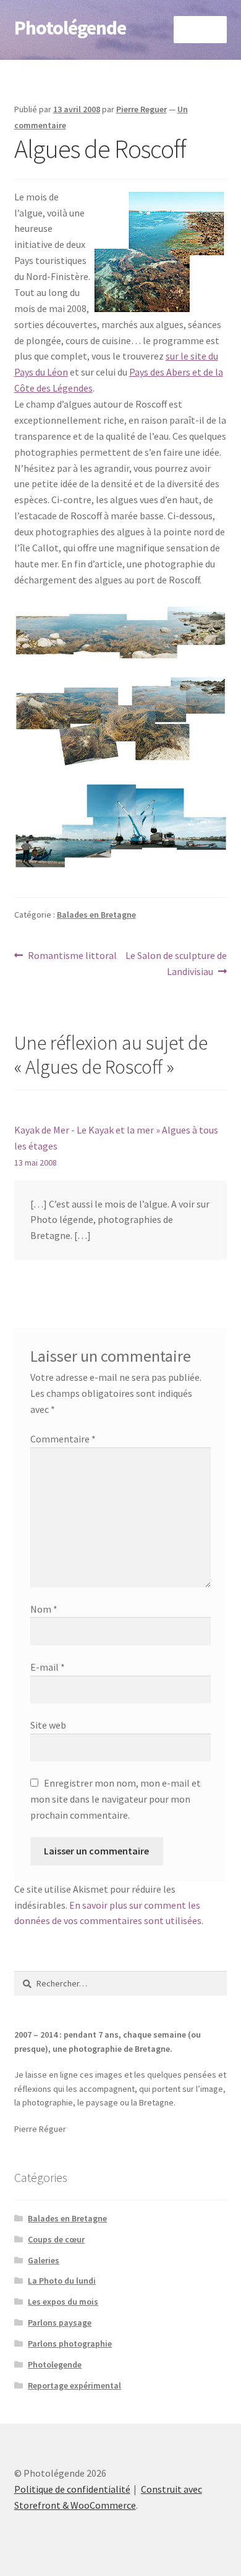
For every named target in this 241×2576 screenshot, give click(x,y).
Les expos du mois (63, 2302)
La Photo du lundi (62, 2281)
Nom (44, 1609)
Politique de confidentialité (72, 2489)
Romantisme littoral (72, 956)
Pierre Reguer (142, 109)
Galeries (44, 2260)
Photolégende (70, 28)
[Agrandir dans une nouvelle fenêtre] (121, 631)
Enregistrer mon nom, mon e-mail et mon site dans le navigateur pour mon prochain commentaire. (116, 1799)
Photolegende (55, 2364)
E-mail (48, 1667)
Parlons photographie (70, 2344)
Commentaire (63, 1439)
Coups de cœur (56, 2239)
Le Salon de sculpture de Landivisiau (176, 963)
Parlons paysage (60, 2323)
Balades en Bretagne (96, 915)
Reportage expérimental (74, 2385)
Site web (48, 1725)
